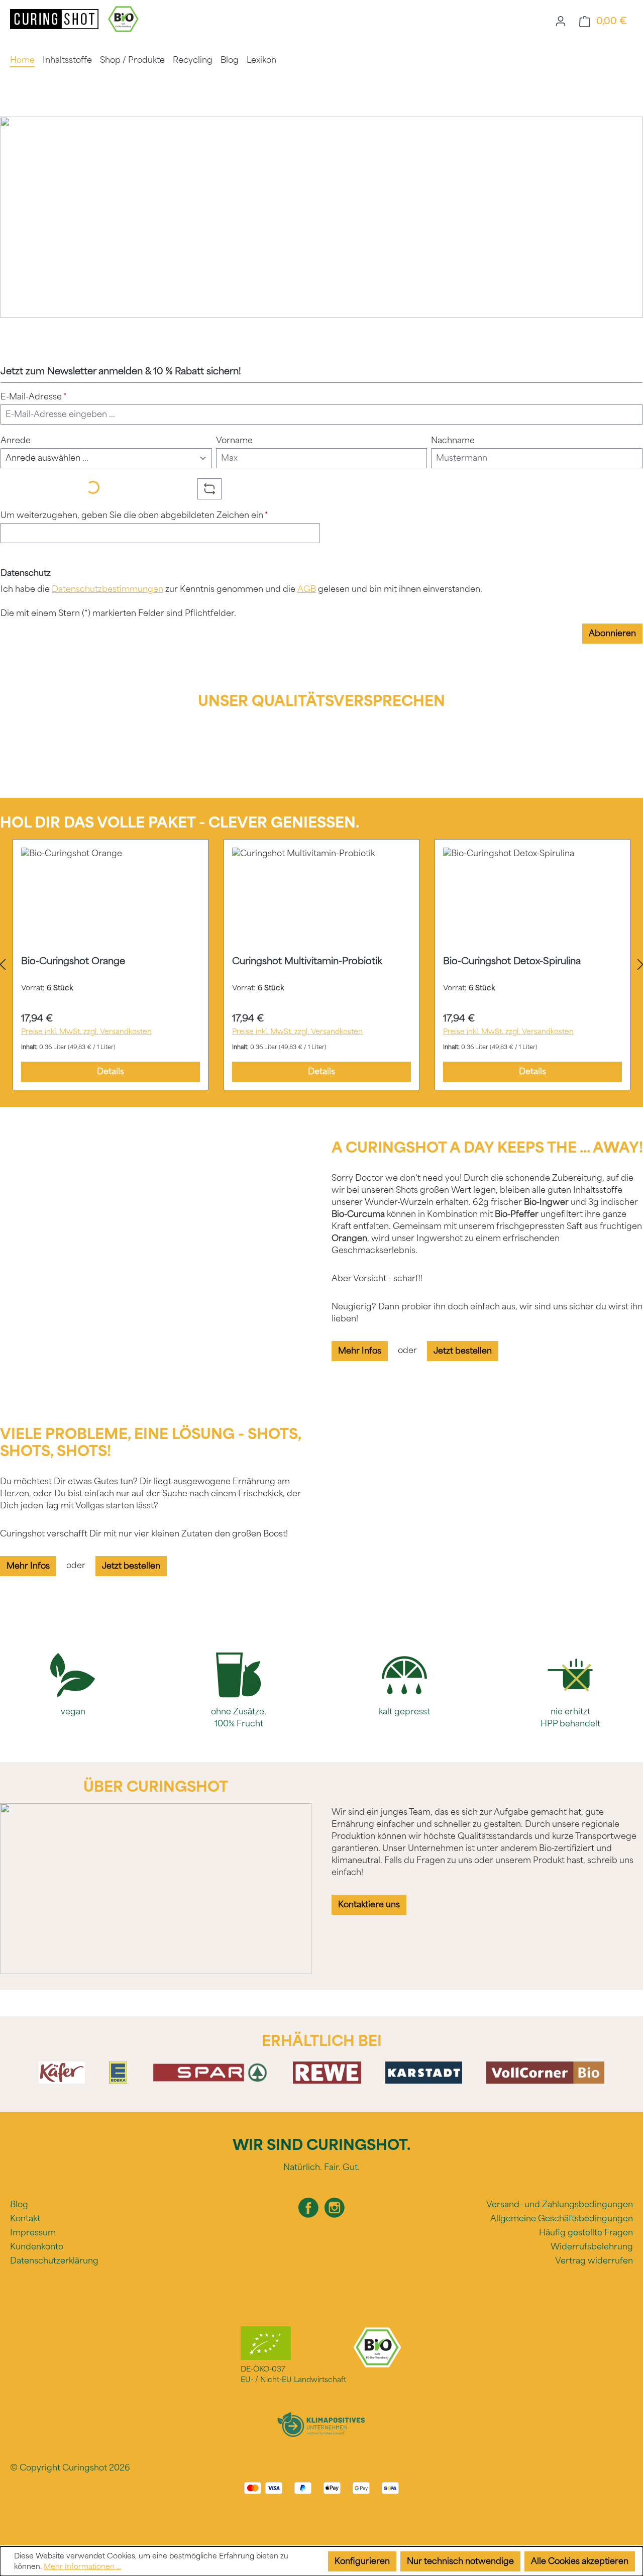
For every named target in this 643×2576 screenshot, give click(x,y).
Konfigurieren (362, 2561)
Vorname (234, 440)
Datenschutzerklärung (54, 2261)
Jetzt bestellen (463, 1351)
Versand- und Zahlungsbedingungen (560, 2204)
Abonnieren (612, 633)
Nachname (453, 440)
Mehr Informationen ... (82, 2567)
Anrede (16, 440)
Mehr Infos (360, 1351)
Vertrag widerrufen (594, 2261)
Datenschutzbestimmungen (108, 589)
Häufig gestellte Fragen (586, 2233)
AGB (307, 589)
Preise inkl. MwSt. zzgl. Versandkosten (86, 1032)
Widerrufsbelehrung (592, 2247)
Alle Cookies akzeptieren (580, 2561)
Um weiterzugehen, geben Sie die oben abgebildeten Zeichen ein (134, 515)
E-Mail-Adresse (34, 397)
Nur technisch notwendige (460, 2561)
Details (111, 1071)
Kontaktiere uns (369, 1904)
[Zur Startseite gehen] (55, 18)
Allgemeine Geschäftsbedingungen (562, 2219)
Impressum (33, 2233)
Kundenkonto (37, 2247)
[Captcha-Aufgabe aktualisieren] (209, 489)
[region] (321, 965)
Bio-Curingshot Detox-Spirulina (512, 961)
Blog (19, 2204)
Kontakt (25, 2219)
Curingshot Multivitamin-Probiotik (307, 961)
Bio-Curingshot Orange (73, 961)
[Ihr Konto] (561, 21)
